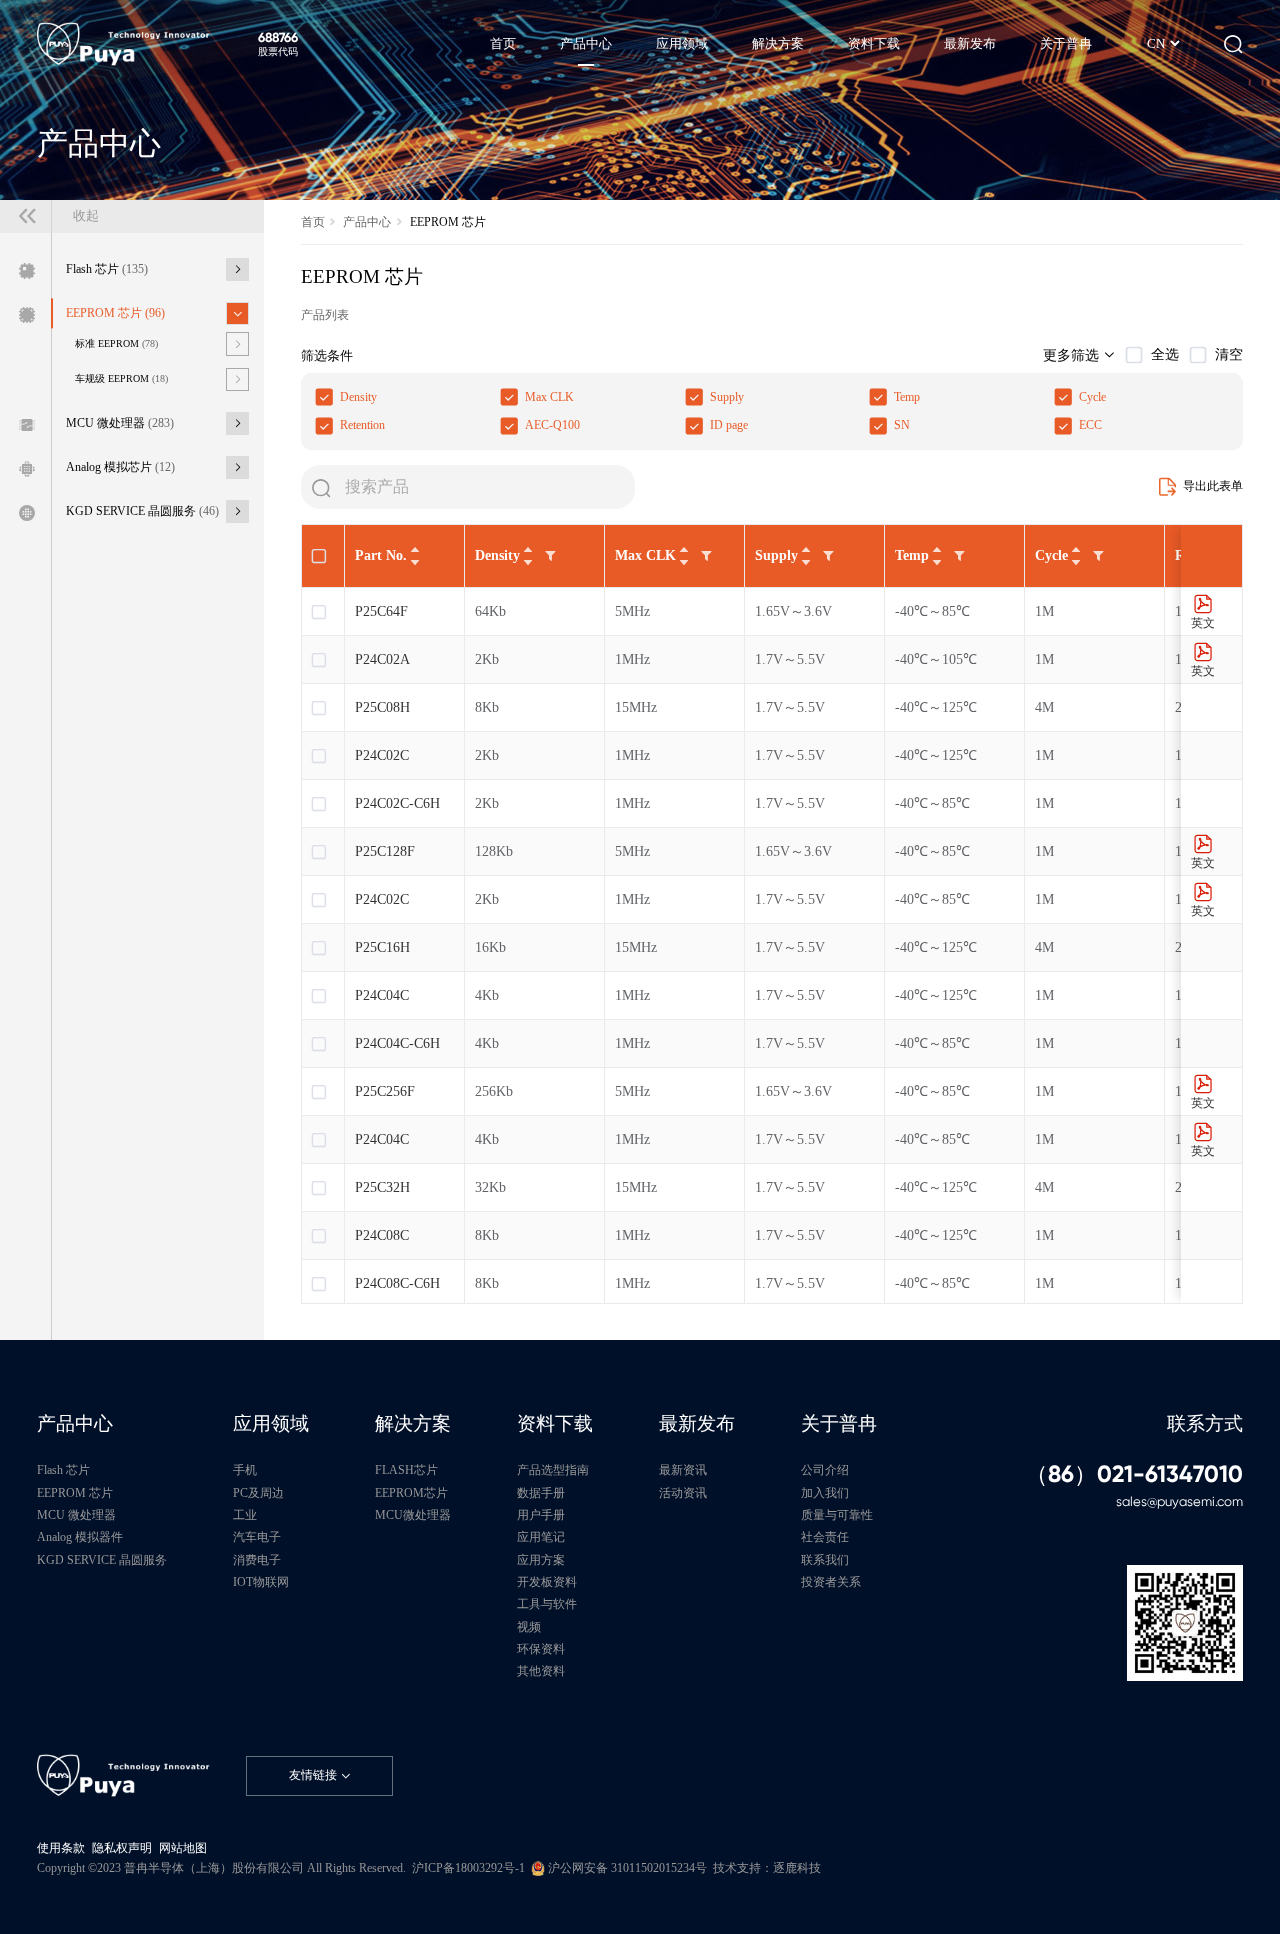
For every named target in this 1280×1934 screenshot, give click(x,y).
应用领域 (271, 1423)
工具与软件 (547, 1604)
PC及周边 (258, 1493)
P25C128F (385, 851)
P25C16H (382, 947)
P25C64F (381, 611)
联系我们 (825, 1560)
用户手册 (541, 1515)
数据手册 (541, 1493)
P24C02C (382, 755)
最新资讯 (683, 1470)
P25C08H (382, 707)
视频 (529, 1627)
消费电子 (257, 1560)
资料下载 (555, 1423)
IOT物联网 (261, 1582)
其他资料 (541, 1671)
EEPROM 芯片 (115, 313)
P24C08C (382, 1235)
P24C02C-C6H (397, 803)
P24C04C (382, 995)
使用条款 (61, 1848)
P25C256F (385, 1091)
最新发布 (697, 1423)
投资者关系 (831, 1582)
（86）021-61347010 (1134, 1474)
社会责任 (825, 1537)
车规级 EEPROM (121, 378)
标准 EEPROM (116, 343)
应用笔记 (541, 1537)
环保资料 (541, 1649)
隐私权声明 (122, 1848)
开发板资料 (547, 1582)
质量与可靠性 (837, 1515)
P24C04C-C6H (397, 1043)
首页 (313, 222)
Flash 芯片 (107, 269)
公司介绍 (825, 1470)
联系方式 (1205, 1423)
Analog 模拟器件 (80, 1537)
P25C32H (382, 1187)
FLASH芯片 (406, 1470)
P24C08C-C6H (397, 1283)
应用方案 (541, 1560)
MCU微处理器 (413, 1515)
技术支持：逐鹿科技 (767, 1868)
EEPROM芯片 (411, 1493)
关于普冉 (839, 1423)
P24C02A (382, 659)
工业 (245, 1515)
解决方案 (413, 1423)
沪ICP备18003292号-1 (468, 1868)
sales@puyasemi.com (1179, 1501)
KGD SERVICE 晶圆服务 (142, 511)
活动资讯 (683, 1493)
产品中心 (367, 222)
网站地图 (183, 1848)
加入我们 (825, 1493)
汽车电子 (257, 1537)
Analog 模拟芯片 (120, 467)
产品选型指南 (553, 1470)
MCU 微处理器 (120, 423)
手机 (245, 1470)
